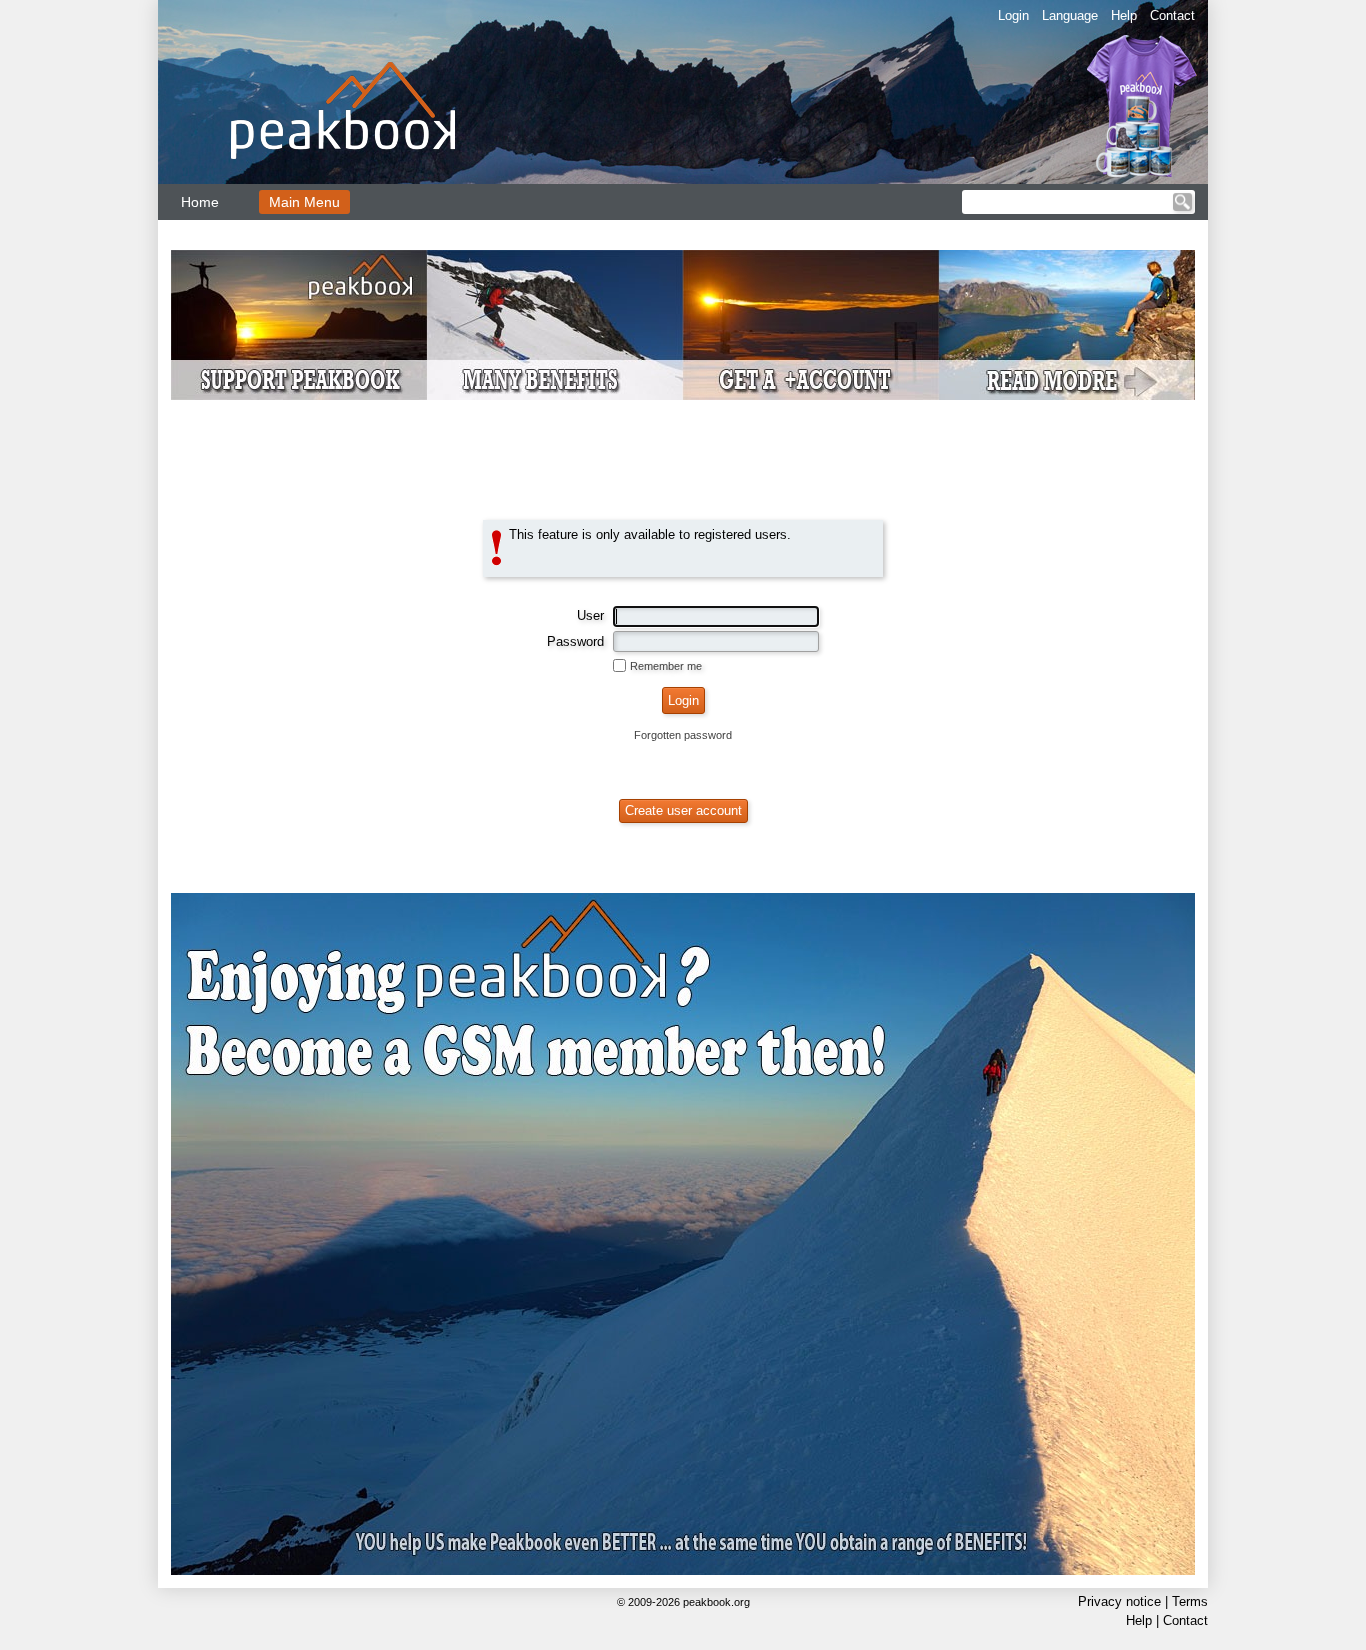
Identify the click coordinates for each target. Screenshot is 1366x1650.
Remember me (666, 666)
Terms (1190, 1601)
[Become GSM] (683, 325)
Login (1013, 15)
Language (1070, 15)
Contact (1172, 15)
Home (200, 202)
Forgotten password (683, 735)
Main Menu (304, 202)
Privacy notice (1119, 1601)
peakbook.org (716, 1602)
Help (1124, 15)
